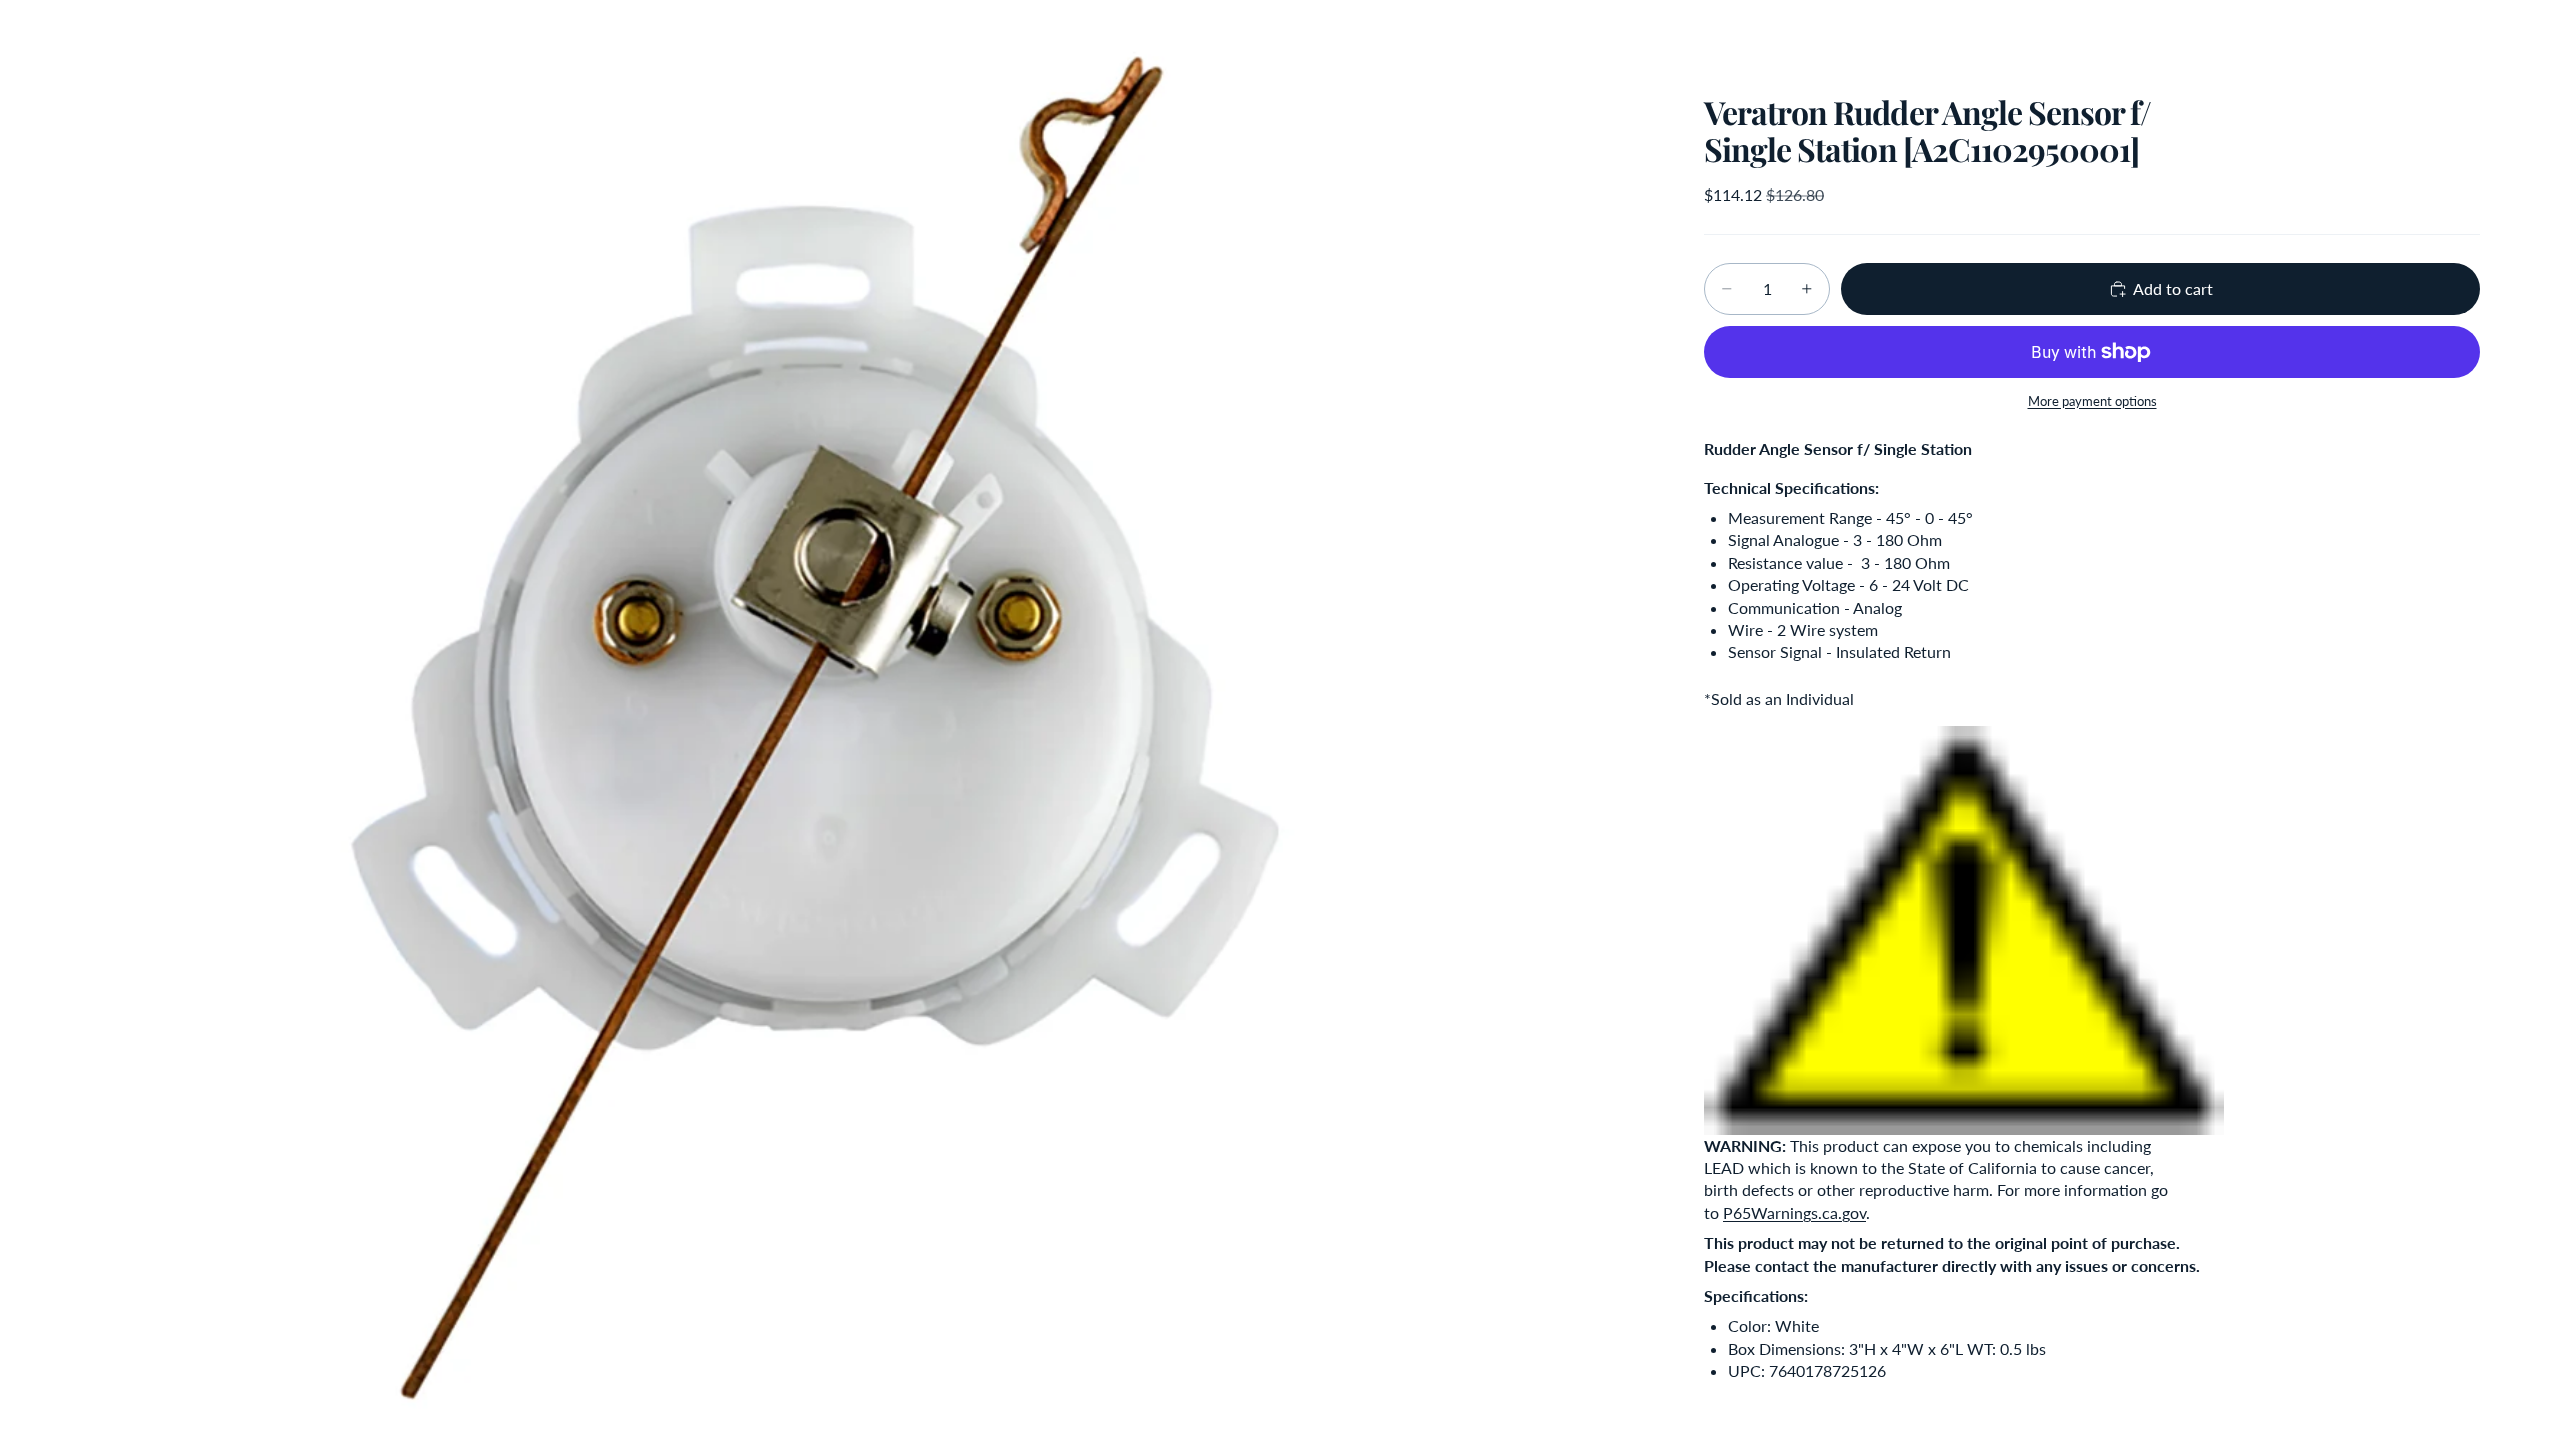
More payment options (2092, 401)
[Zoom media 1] (868, 720)
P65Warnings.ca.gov (1794, 1212)
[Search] (2372, 35)
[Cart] (2458, 35)
